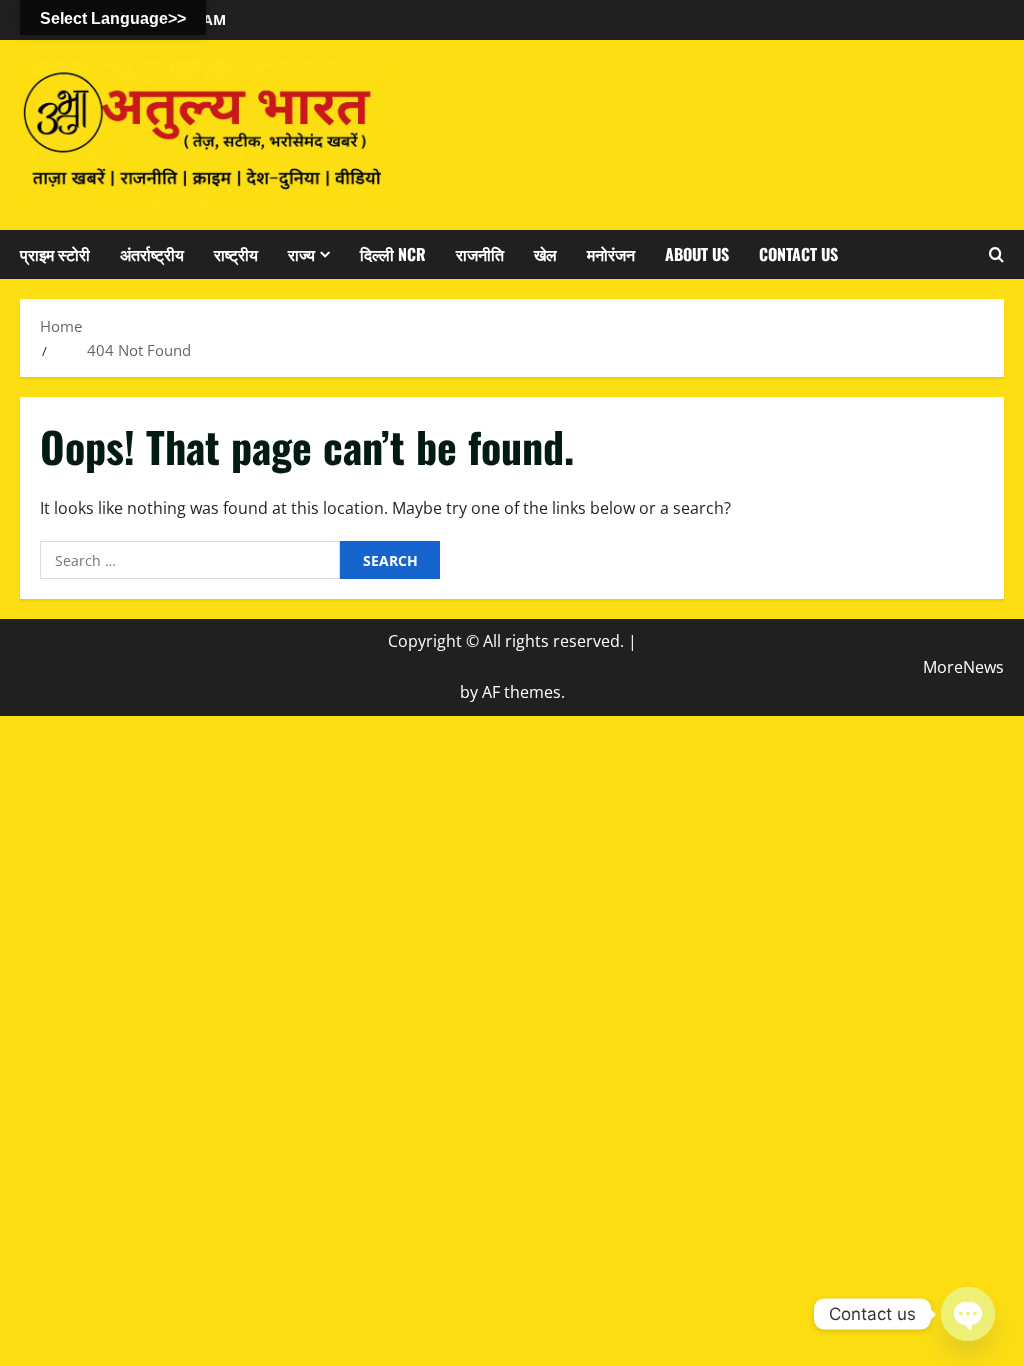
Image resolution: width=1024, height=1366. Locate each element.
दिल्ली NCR (393, 254)
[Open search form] (996, 254)
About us (697, 254)
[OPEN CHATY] (968, 1314)
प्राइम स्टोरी (55, 254)
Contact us (798, 254)
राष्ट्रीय (236, 254)
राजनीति (480, 254)
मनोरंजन (611, 254)
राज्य (301, 254)
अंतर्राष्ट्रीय (152, 254)
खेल (545, 254)
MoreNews (963, 667)
